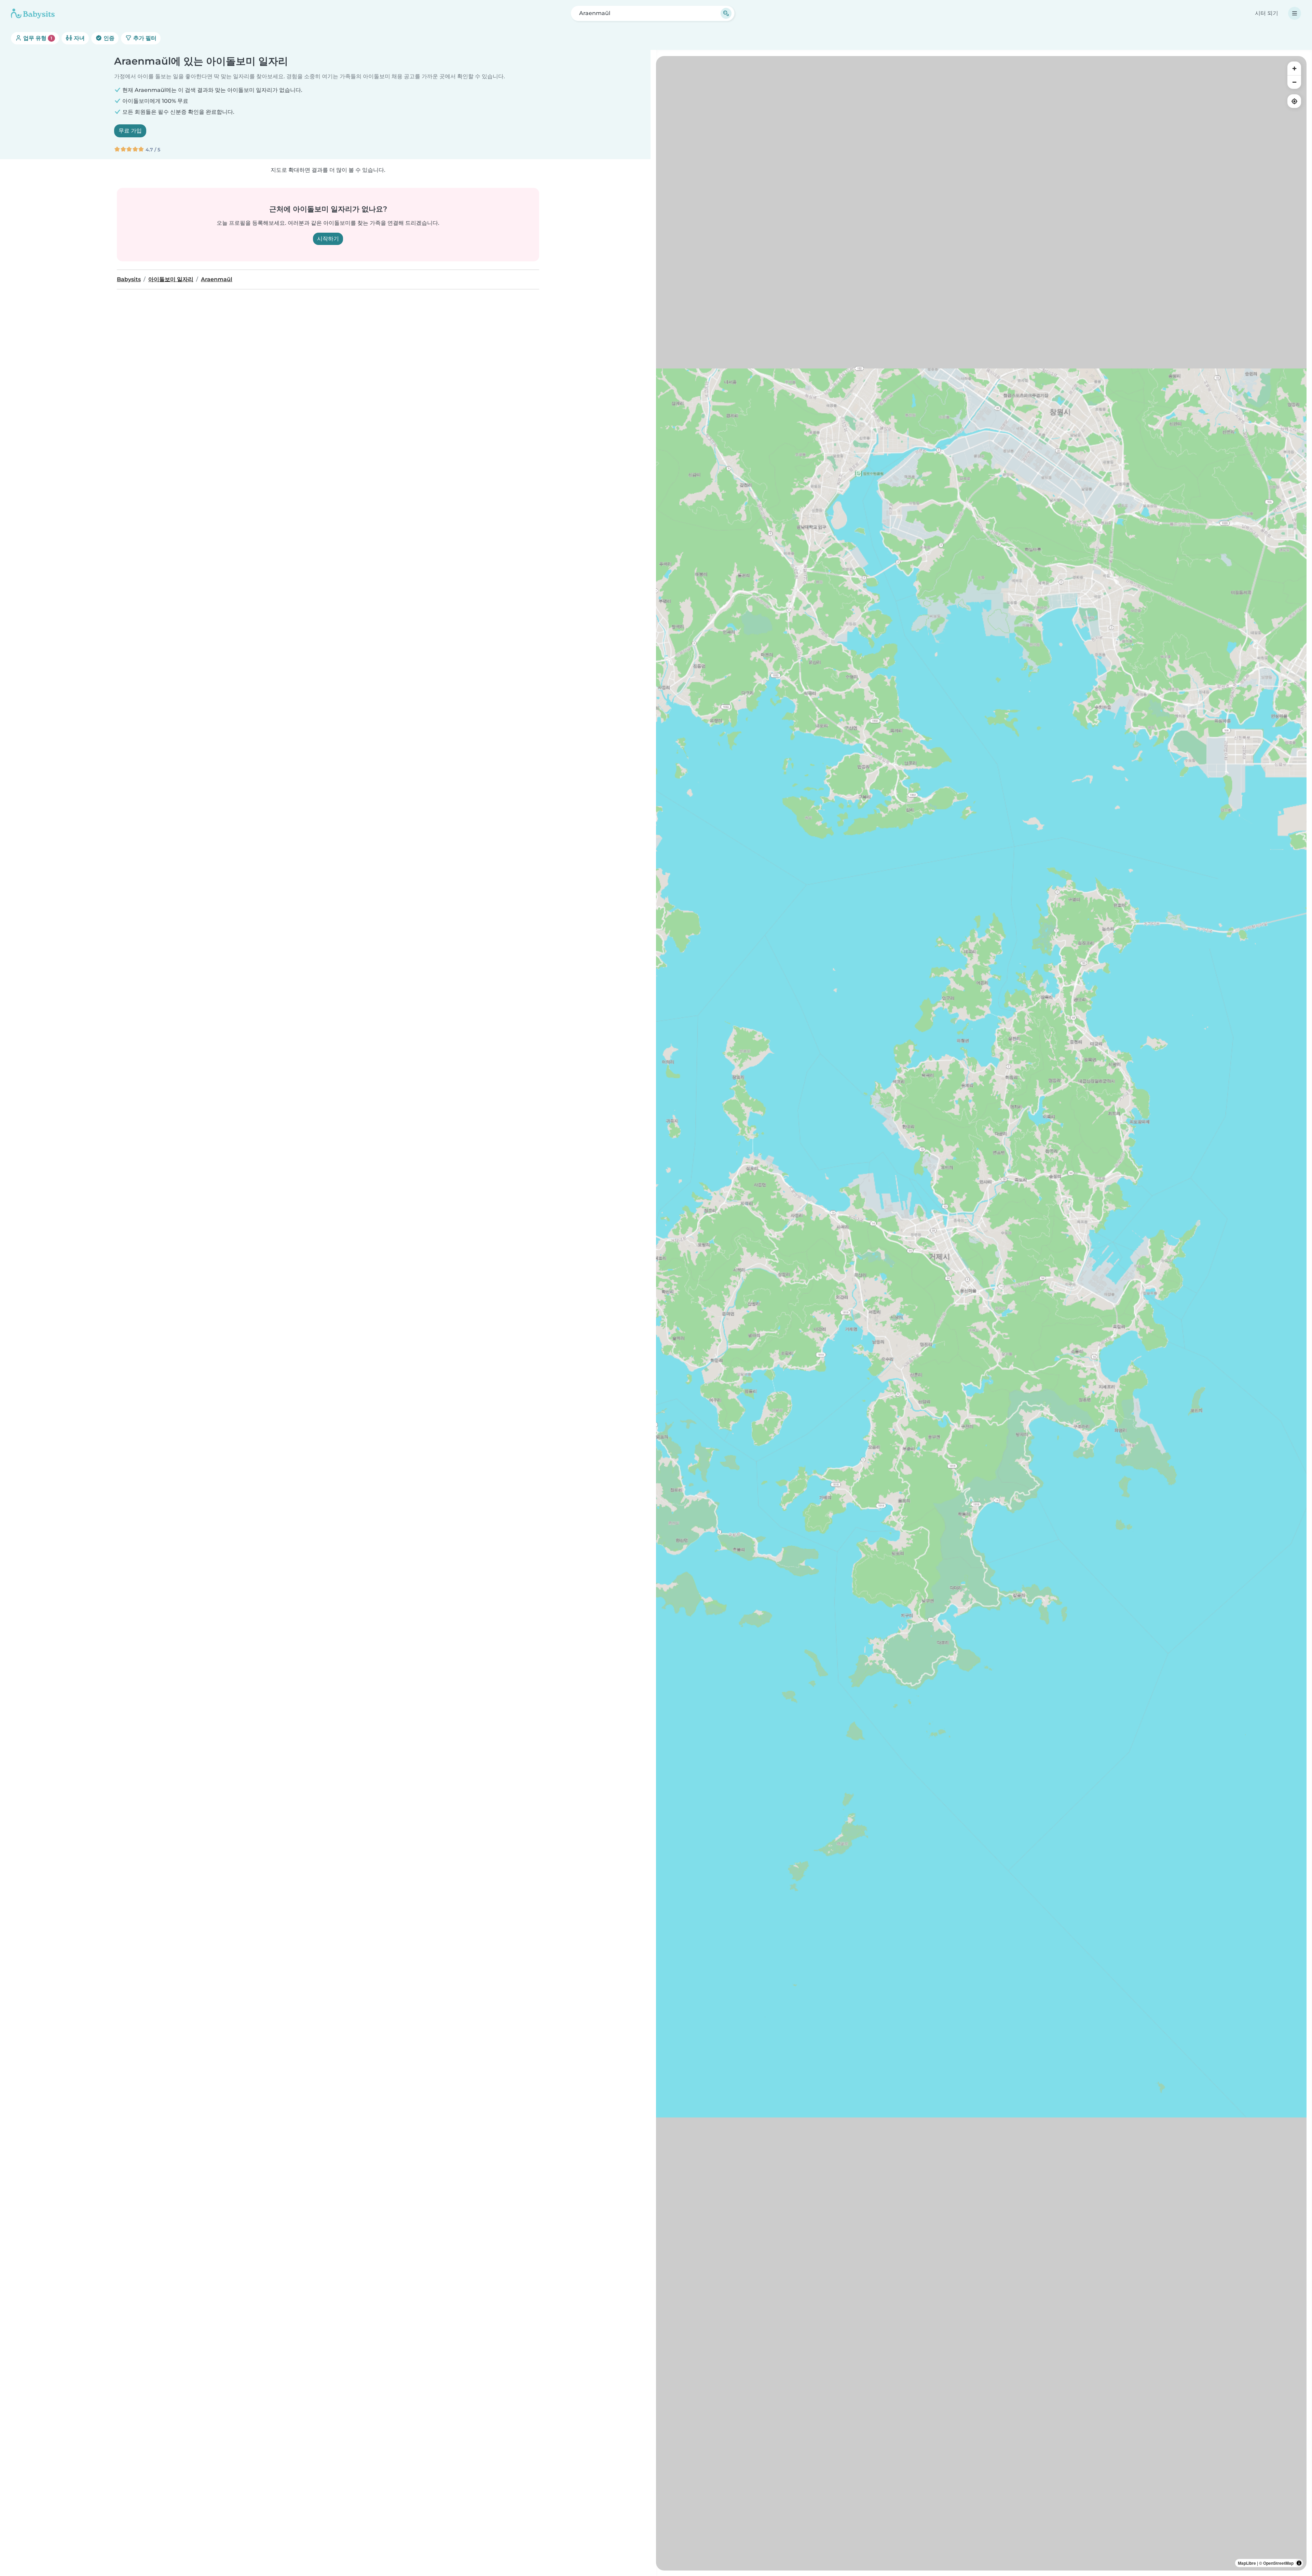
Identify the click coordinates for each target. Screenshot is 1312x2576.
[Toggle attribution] (1299, 2563)
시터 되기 (1267, 13)
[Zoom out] (1294, 82)
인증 (108, 38)
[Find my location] (1294, 101)
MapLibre (1247, 2563)
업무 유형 (37, 38)
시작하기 (328, 239)
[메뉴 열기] (1295, 13)
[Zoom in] (1294, 68)
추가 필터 (144, 38)
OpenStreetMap (1278, 2563)
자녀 (79, 38)
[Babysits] (33, 13)
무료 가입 (130, 131)
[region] (981, 1313)
